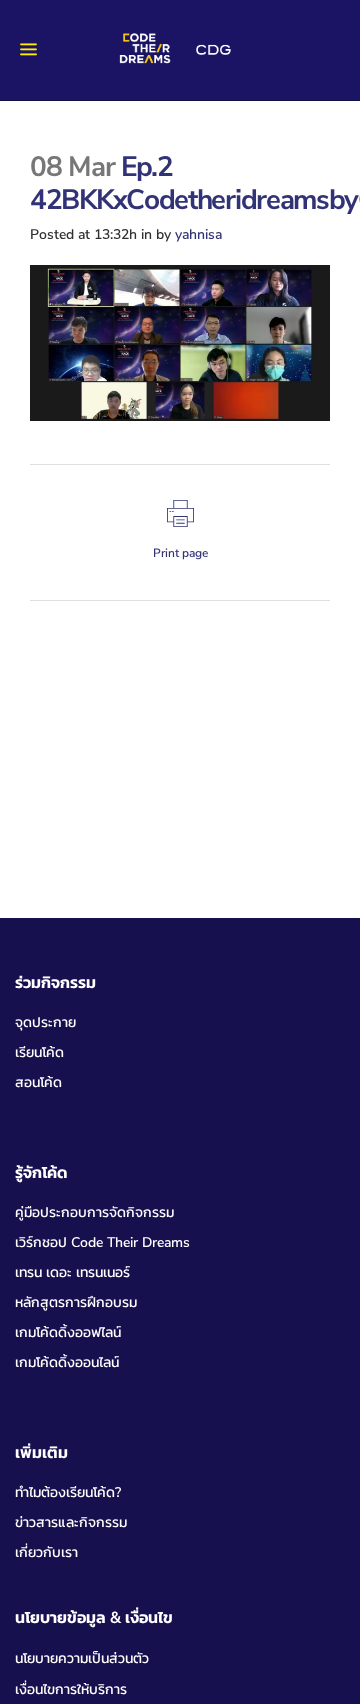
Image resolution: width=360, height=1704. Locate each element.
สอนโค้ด (38, 1082)
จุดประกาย (45, 1022)
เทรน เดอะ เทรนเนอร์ (72, 1272)
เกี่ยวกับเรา (46, 1552)
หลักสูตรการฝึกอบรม (76, 1302)
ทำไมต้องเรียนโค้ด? (68, 1492)
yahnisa (198, 234)
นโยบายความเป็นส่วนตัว (82, 1658)
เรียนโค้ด (39, 1052)
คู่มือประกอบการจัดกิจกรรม (94, 1212)
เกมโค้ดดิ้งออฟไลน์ (68, 1332)
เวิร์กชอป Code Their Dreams (102, 1242)
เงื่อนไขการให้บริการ (71, 1689)
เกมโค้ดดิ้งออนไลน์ (67, 1362)
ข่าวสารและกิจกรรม (71, 1522)
